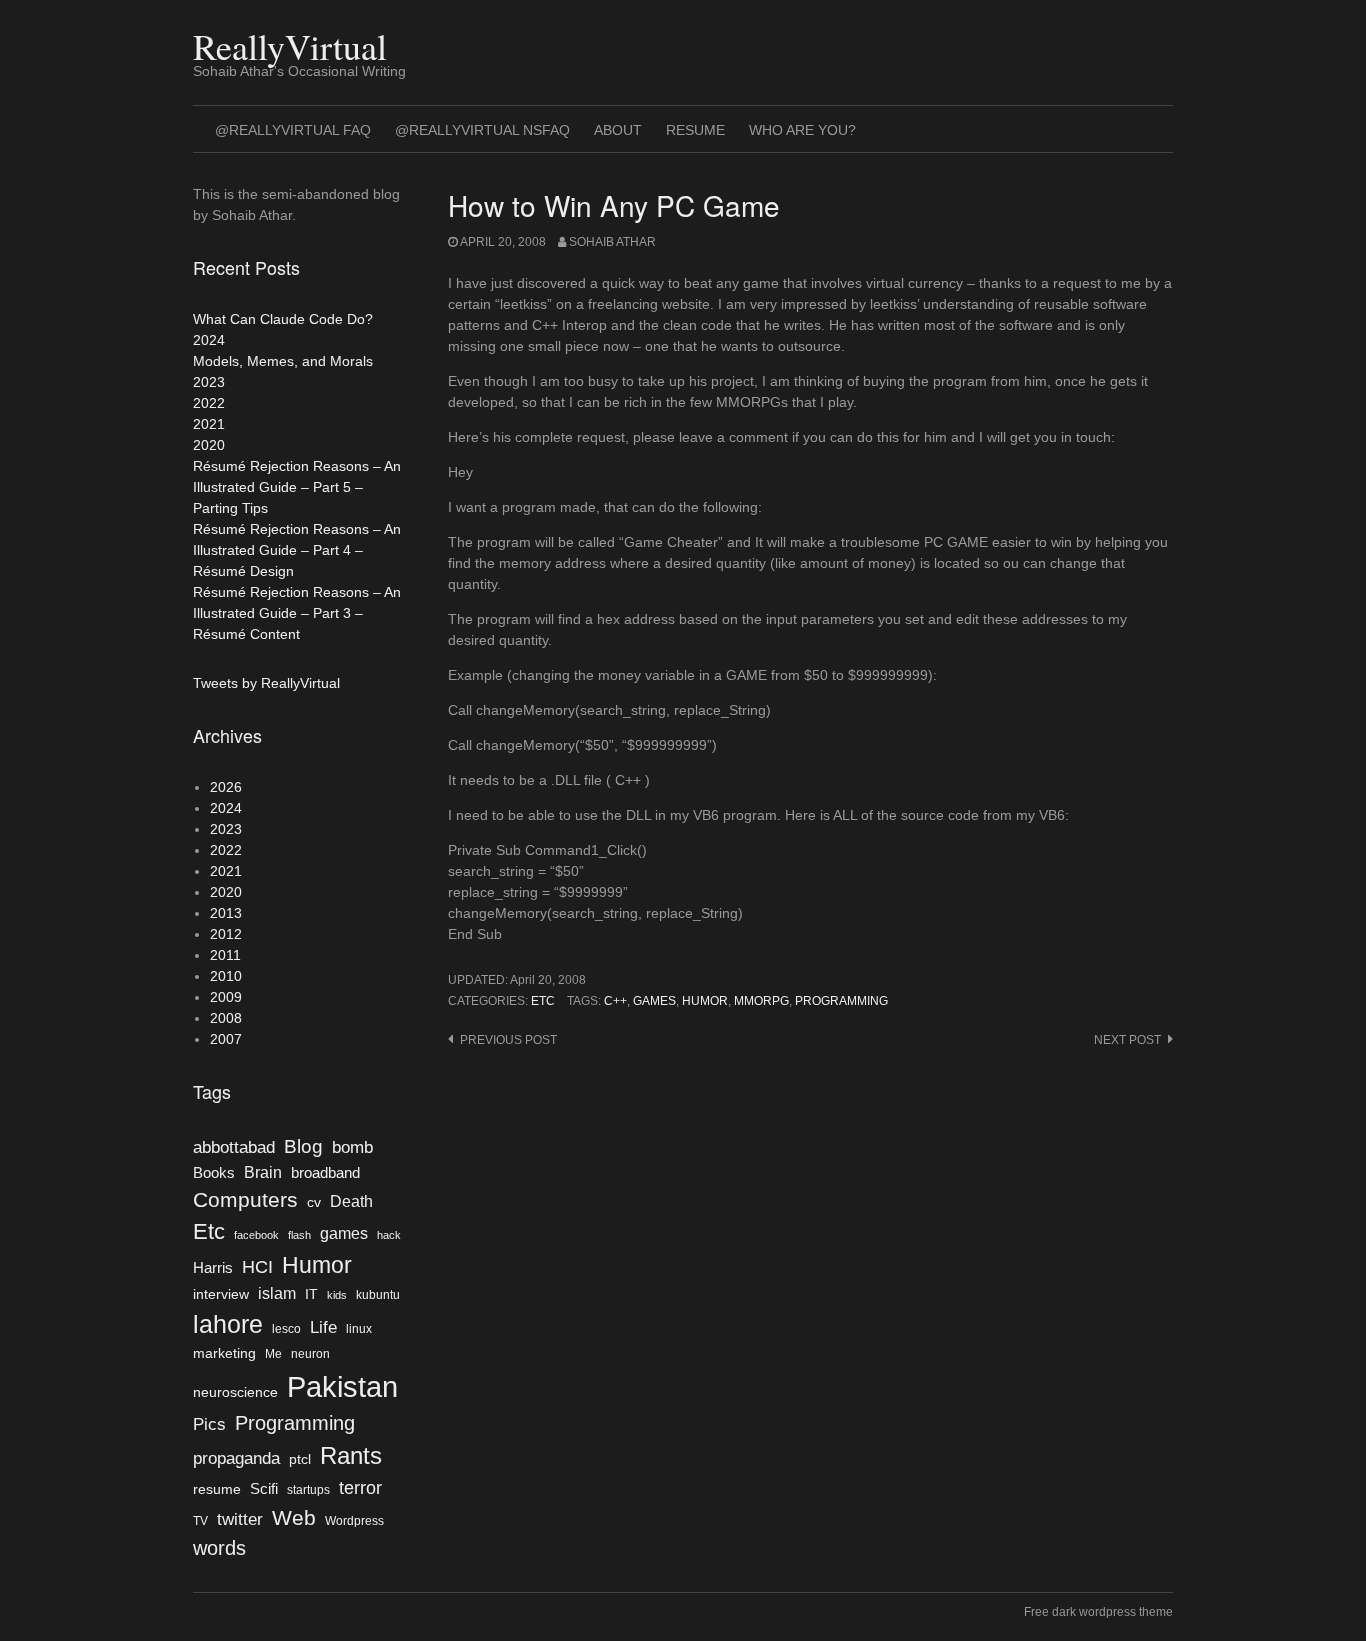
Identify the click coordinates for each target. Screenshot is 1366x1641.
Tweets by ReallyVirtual (266, 683)
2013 (226, 913)
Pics (209, 1424)
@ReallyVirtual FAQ (293, 130)
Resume (695, 130)
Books (214, 1173)
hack (389, 1235)
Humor (705, 1001)
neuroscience (235, 1392)
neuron (310, 1354)
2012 (226, 934)
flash (299, 1235)
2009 (226, 997)
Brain (263, 1172)
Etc (543, 1001)
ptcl (300, 1459)
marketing (224, 1353)
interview (221, 1294)
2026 (226, 787)
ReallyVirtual (290, 46)
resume (217, 1489)
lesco (286, 1329)
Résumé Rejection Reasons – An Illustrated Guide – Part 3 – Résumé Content (297, 613)
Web (294, 1517)
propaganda (236, 1458)
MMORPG (761, 1001)
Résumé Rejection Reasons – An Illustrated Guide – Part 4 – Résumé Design (297, 550)
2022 (209, 403)
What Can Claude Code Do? (283, 319)
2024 (209, 340)
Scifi (264, 1489)
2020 (209, 445)
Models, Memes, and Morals (283, 361)
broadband (325, 1173)
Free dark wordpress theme (1098, 1612)
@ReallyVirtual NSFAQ (482, 130)
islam (277, 1293)
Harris (213, 1268)
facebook (256, 1235)
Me (273, 1354)
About (618, 130)
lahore (228, 1324)
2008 (226, 1018)
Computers (245, 1199)
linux (359, 1329)
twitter (240, 1519)
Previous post (508, 1040)
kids (337, 1295)
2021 (209, 424)
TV (200, 1521)
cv (314, 1202)
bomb (352, 1147)
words (219, 1548)
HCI (257, 1267)
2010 (226, 976)
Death (351, 1201)
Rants (351, 1455)
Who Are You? (802, 130)
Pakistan (342, 1386)
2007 (226, 1039)
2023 (209, 382)
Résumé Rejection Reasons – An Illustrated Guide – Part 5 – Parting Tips (297, 487)
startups (308, 1490)
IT (311, 1294)
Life (323, 1327)
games (654, 1001)
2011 (225, 955)
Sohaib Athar (612, 242)
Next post (1127, 1040)
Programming (841, 1001)
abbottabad (234, 1147)
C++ (615, 1001)
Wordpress (354, 1521)
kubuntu (378, 1295)
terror (360, 1488)
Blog (303, 1146)
